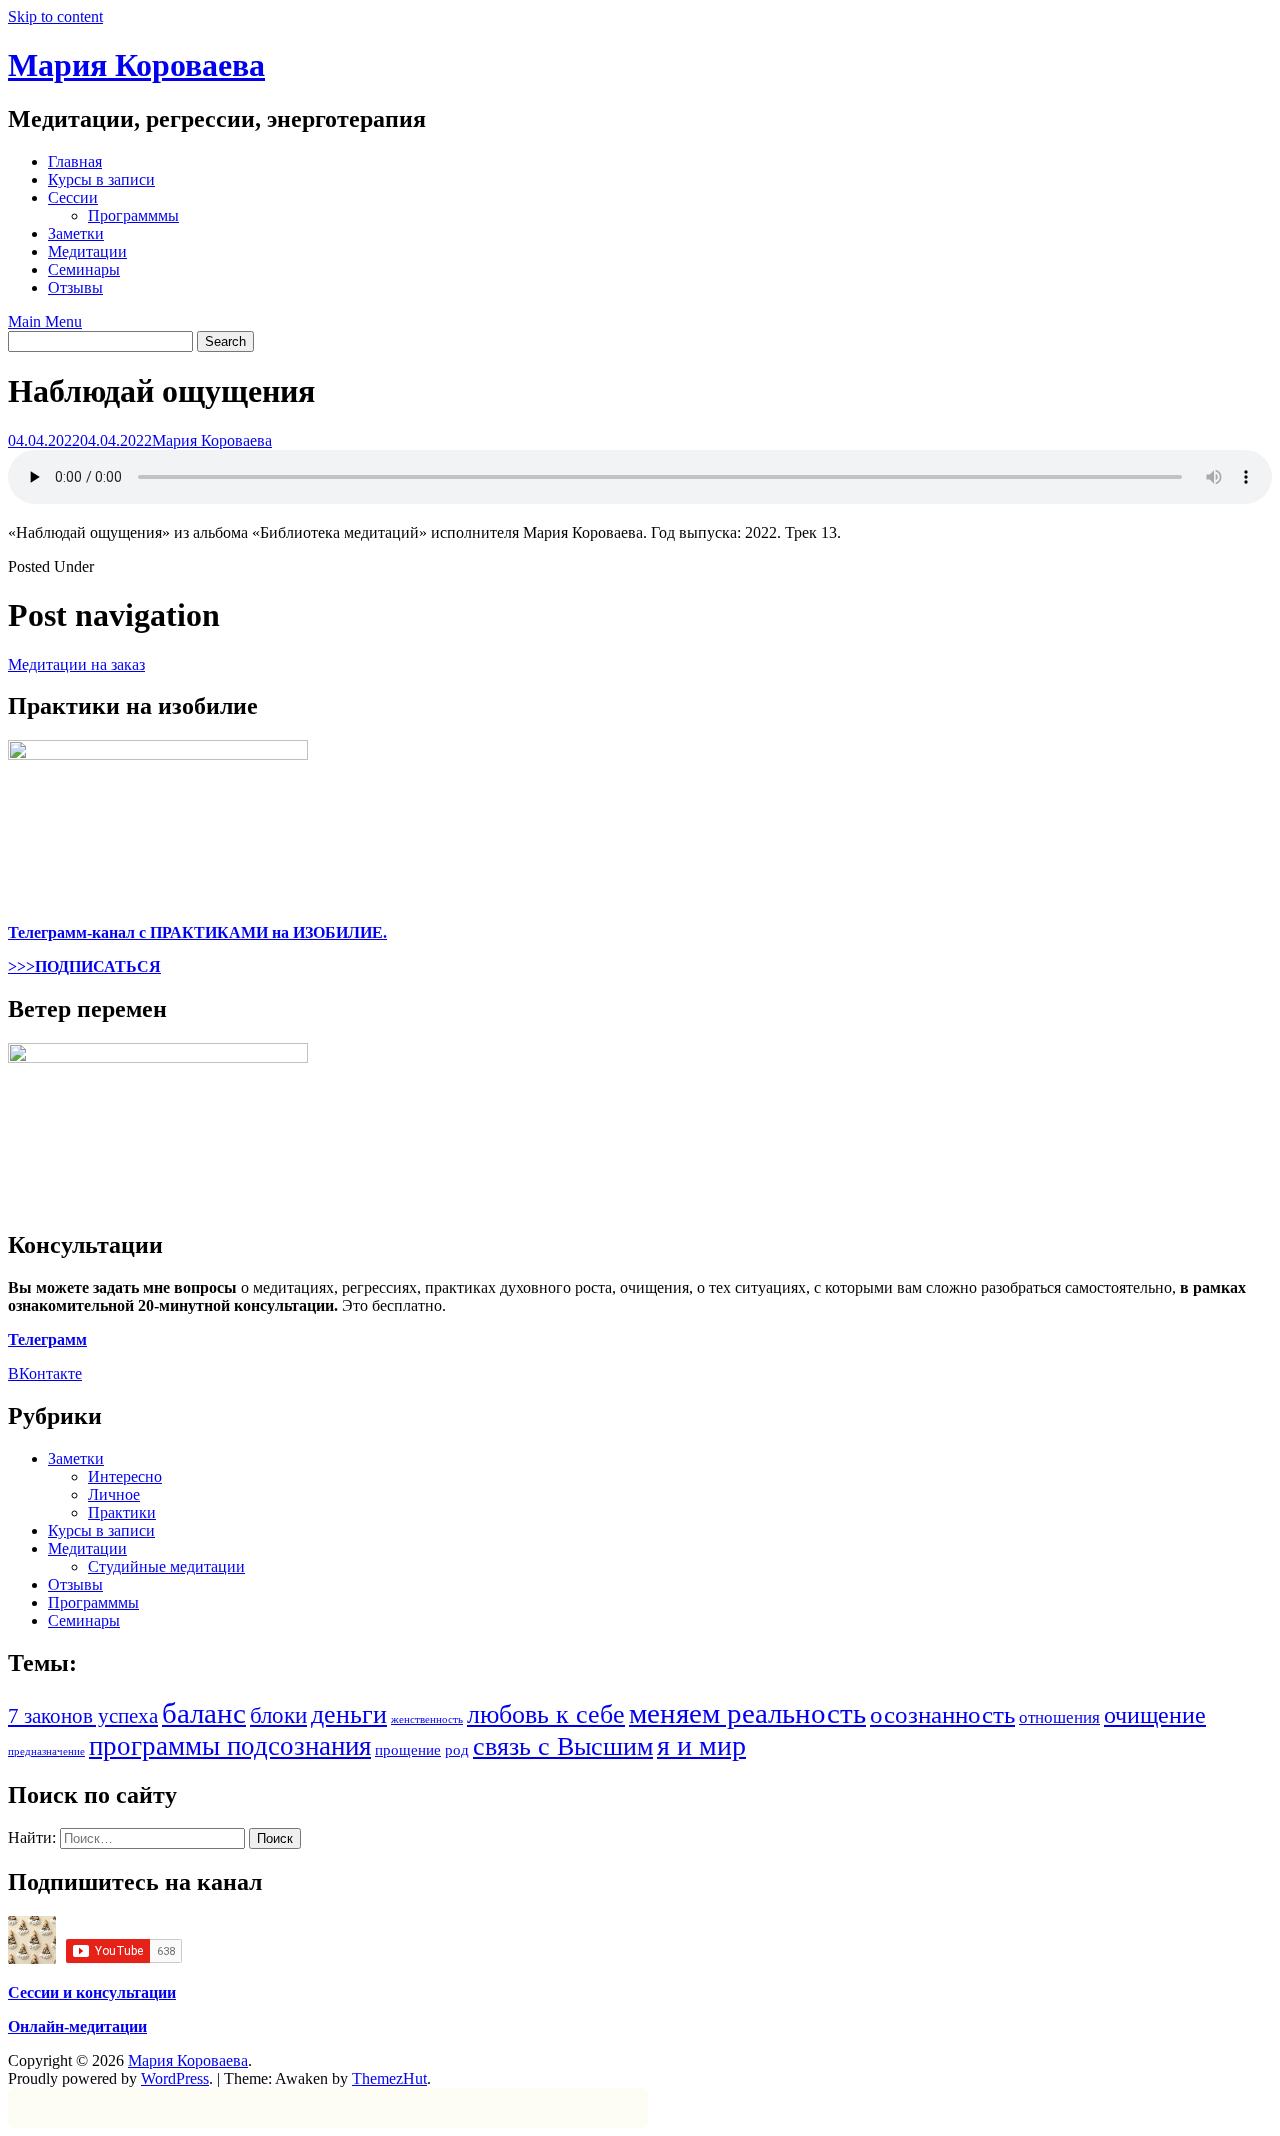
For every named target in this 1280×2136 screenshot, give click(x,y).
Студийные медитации (166, 1566)
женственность (427, 1719)
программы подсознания (230, 1746)
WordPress (175, 2078)
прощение (408, 1749)
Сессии (73, 197)
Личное (114, 1494)
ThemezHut (389, 2078)
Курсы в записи (101, 179)
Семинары (84, 269)
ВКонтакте (45, 1373)
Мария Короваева (136, 65)
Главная (75, 161)
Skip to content (55, 16)
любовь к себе (546, 1714)
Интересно (125, 1476)
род (457, 1749)
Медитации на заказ (76, 664)
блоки (278, 1715)
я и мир (701, 1745)
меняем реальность (747, 1713)
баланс (204, 1713)
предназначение (46, 1751)
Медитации (87, 251)
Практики (122, 1512)
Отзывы (75, 287)
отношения (1059, 1717)
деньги (349, 1714)
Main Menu (45, 321)
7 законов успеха (83, 1716)
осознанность (942, 1714)
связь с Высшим (563, 1746)
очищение (1155, 1714)
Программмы (133, 215)
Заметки (76, 233)
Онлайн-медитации (77, 2026)
